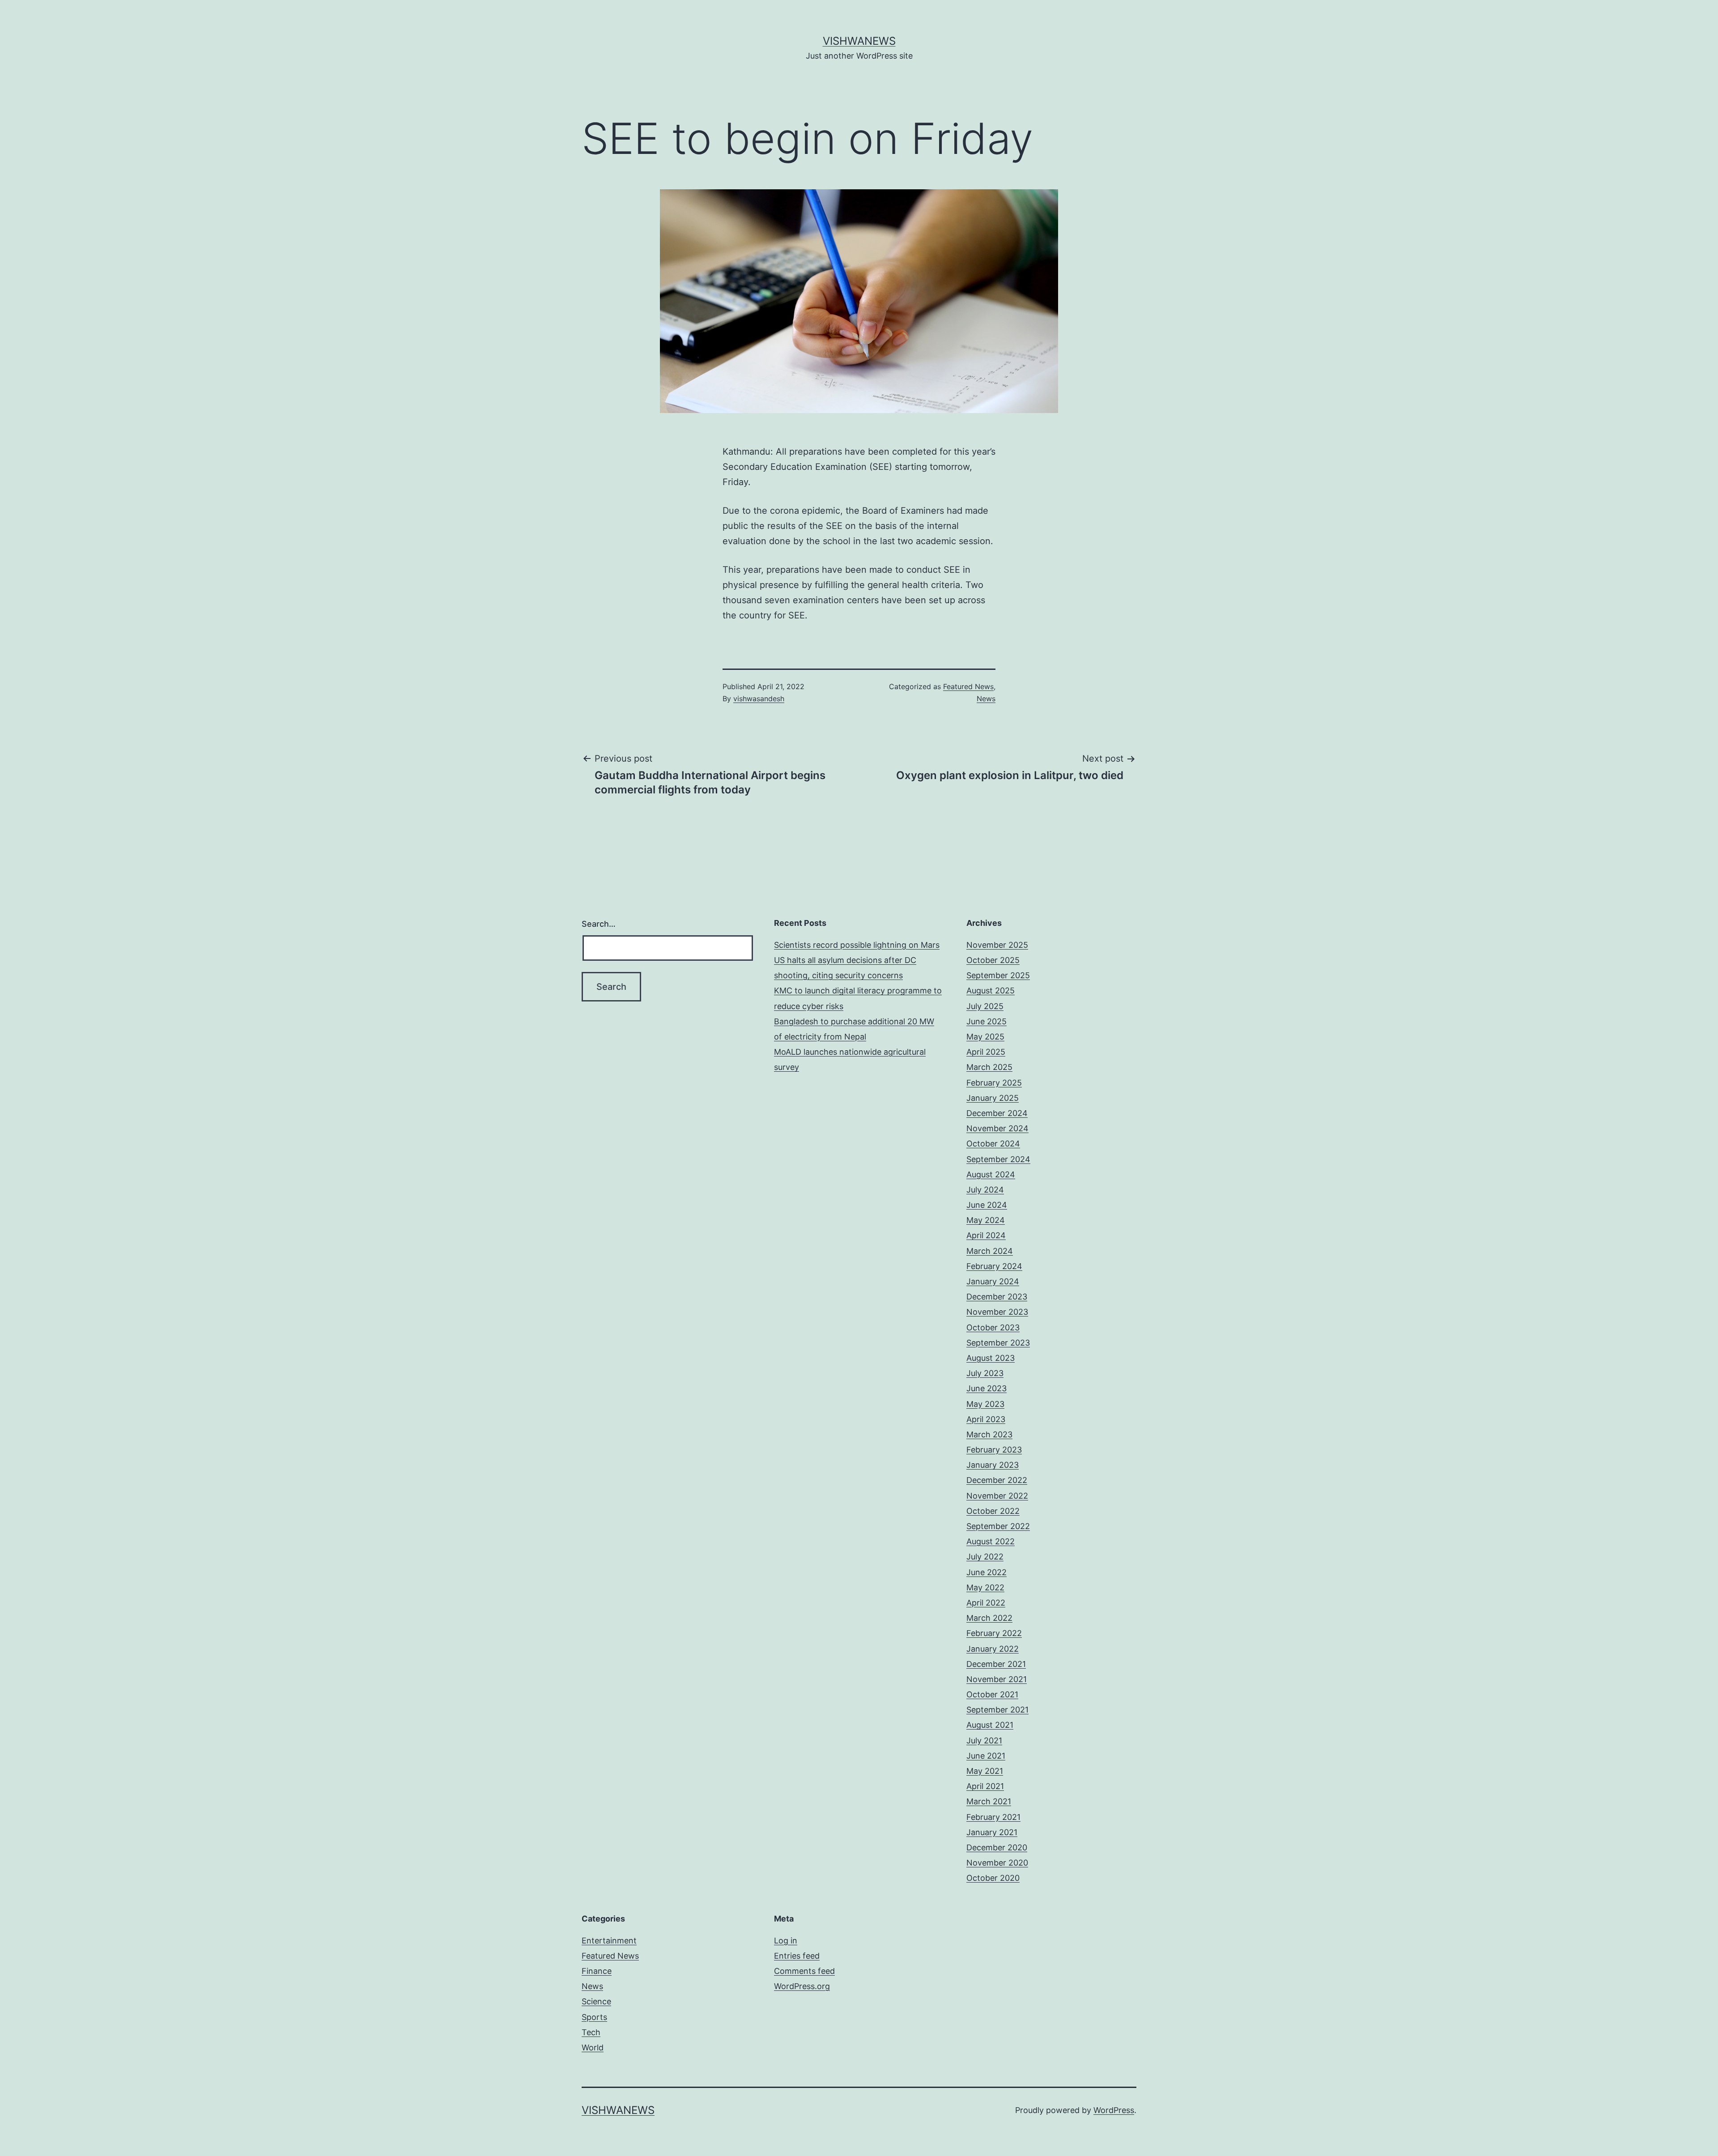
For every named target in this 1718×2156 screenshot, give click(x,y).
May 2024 (986, 1220)
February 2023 (994, 1450)
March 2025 (989, 1067)
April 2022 (986, 1603)
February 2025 (994, 1083)
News (986, 699)
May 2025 (985, 1037)
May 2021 (985, 1771)
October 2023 (993, 1327)
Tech (591, 2032)
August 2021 (990, 1725)
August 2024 (991, 1174)
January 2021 (992, 1832)
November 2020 (997, 1863)
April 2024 (986, 1235)
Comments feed (804, 1971)
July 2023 (985, 1373)
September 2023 (998, 1343)
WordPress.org (802, 1986)
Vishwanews (859, 41)
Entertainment (609, 1941)
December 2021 (996, 1664)
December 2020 (997, 1847)
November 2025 (997, 945)
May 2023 (985, 1404)
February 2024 (994, 1266)
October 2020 (993, 1878)
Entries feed (797, 1956)
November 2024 (997, 1128)
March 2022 (989, 1618)
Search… (599, 924)
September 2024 (998, 1159)
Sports (594, 2017)
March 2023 (989, 1434)
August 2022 (991, 1541)
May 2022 (985, 1587)
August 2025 (991, 991)
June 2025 (987, 1021)
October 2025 (993, 960)
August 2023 (991, 1358)
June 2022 (987, 1572)
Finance (597, 1971)
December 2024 (997, 1113)
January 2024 (993, 1281)
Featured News (968, 686)
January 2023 (993, 1465)
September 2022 (998, 1526)
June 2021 (986, 1756)
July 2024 (985, 1190)
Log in (786, 1941)
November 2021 (997, 1679)
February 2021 (993, 1817)
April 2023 (986, 1419)
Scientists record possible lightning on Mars (857, 945)
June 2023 (987, 1388)
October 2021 (992, 1694)
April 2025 (986, 1052)
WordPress (1114, 2110)
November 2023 (997, 1312)
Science (596, 2001)
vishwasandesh (759, 699)
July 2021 (984, 1741)
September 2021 (997, 1710)
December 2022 (997, 1480)
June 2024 (987, 1205)
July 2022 (985, 1557)
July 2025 (985, 1006)
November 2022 (997, 1496)
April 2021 (985, 1786)
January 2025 (993, 1098)
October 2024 (993, 1144)
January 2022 (993, 1649)
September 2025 (998, 975)
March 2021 (989, 1801)
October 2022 (993, 1511)
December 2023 (997, 1297)
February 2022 (994, 1633)
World (593, 2047)
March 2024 (990, 1251)
